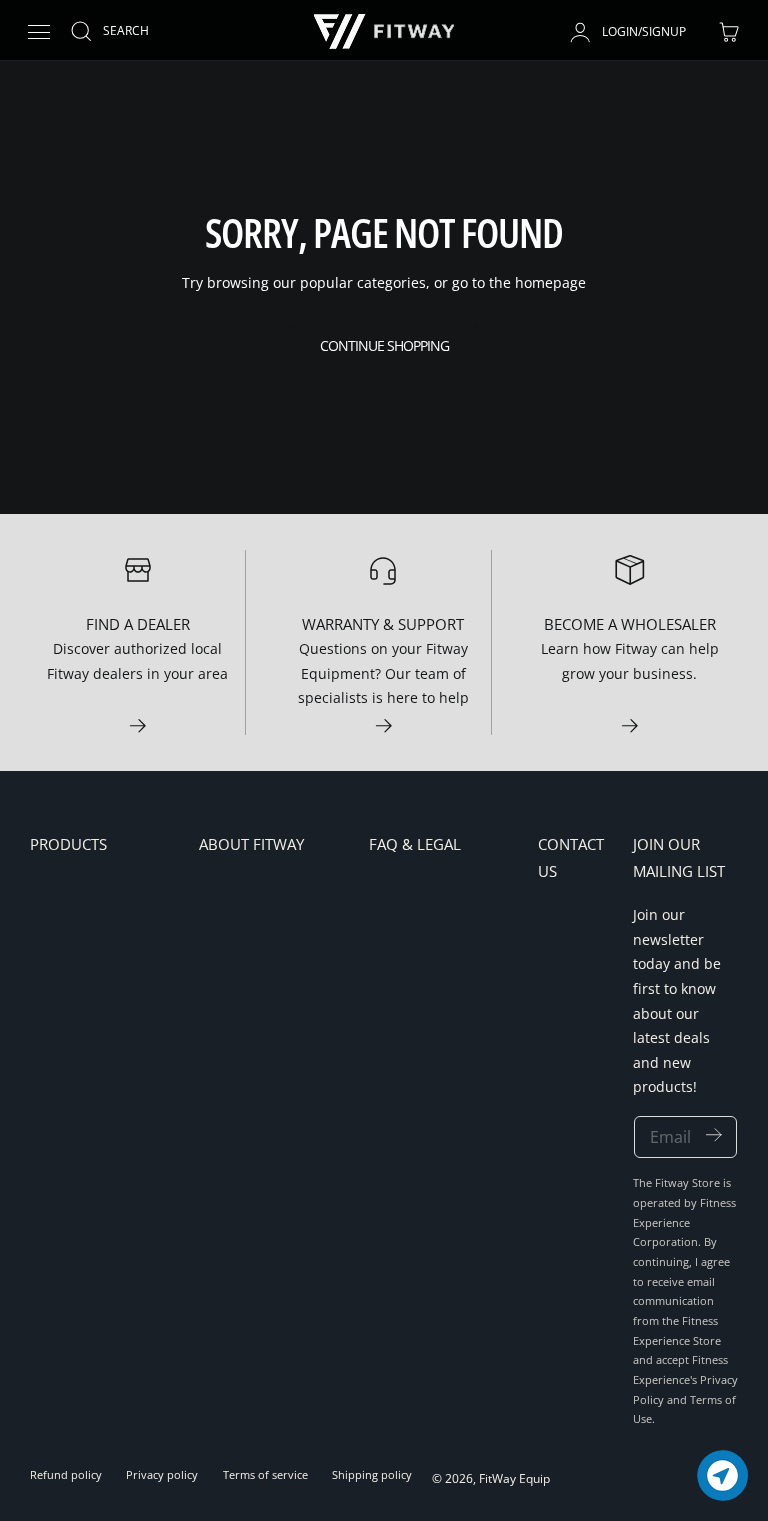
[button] (38, 32)
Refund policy (66, 1474)
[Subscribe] (713, 1135)
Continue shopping (384, 345)
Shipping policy (372, 1474)
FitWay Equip (514, 1478)
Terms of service (265, 1474)
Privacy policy (162, 1474)
